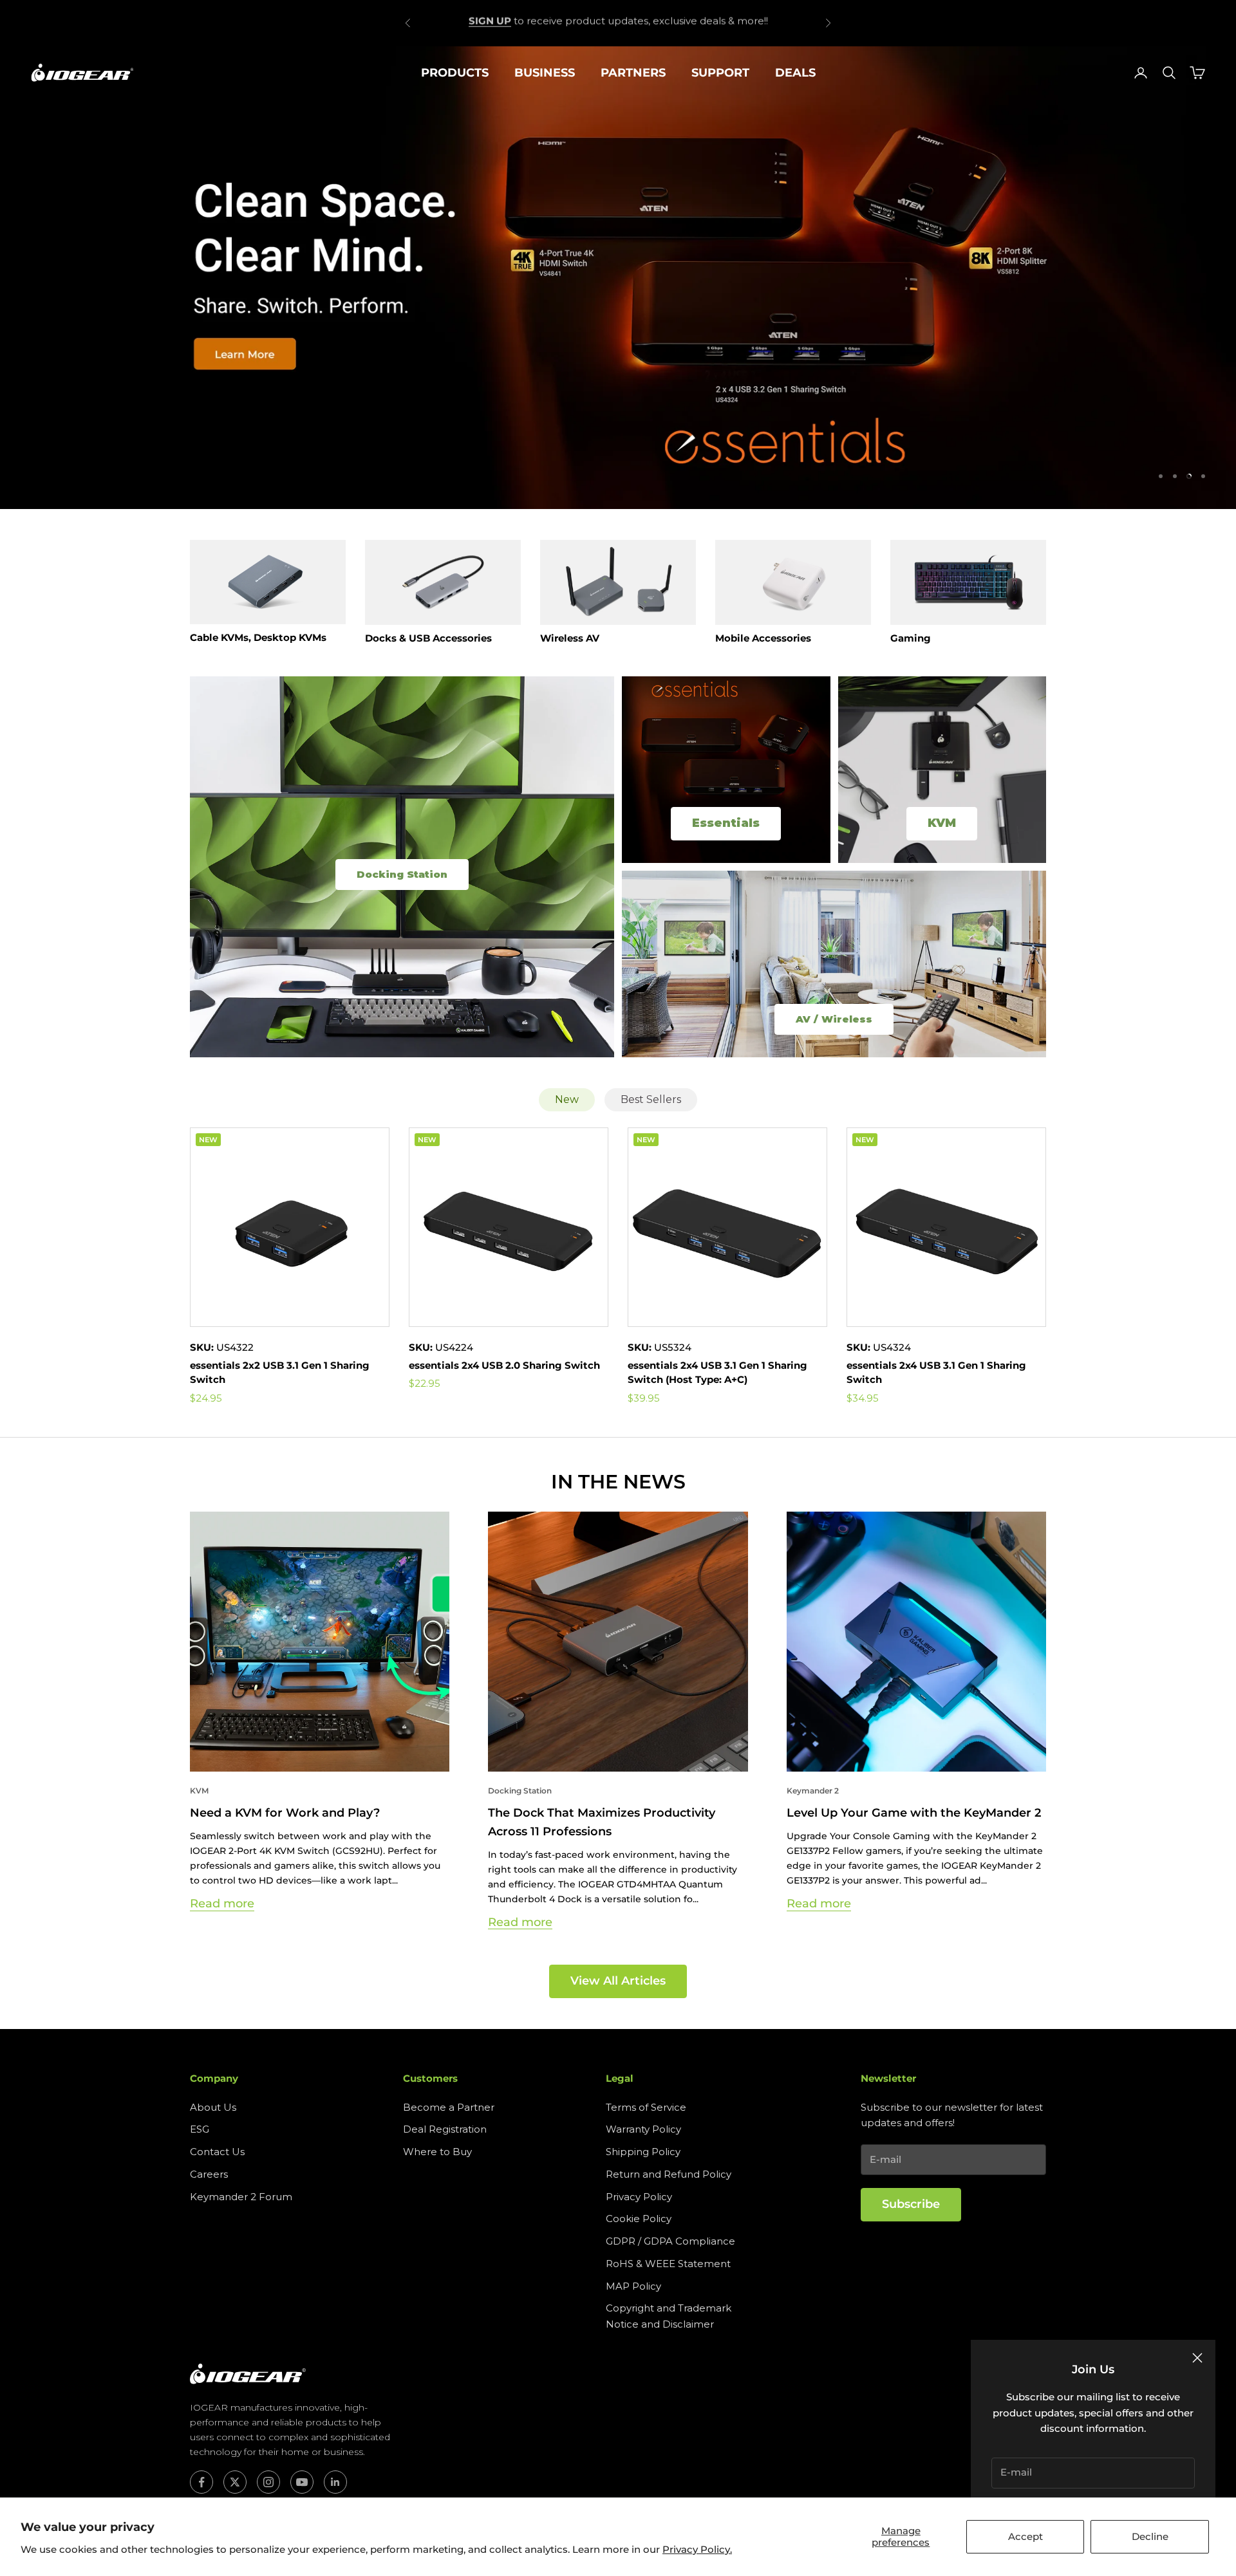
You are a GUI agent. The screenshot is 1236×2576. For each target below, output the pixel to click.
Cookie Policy (639, 2219)
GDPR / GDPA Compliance (670, 2241)
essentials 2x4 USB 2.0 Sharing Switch (504, 1365)
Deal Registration (445, 2129)
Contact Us (217, 2152)
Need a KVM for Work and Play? (285, 1813)
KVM (199, 1791)
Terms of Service (646, 2107)
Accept (1025, 2536)
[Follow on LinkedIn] (335, 2482)
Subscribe (911, 2204)
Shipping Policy (643, 2152)
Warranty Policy (643, 2129)
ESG (200, 2129)
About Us (213, 2107)
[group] (618, 277)
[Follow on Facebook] (201, 2482)
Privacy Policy (639, 2197)
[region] (618, 277)
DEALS (795, 73)
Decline (1150, 2536)
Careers (209, 2174)
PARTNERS (633, 73)
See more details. (710, 22)
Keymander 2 (813, 1791)
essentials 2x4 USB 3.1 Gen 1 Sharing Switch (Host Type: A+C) (717, 1373)
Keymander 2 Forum (241, 2197)
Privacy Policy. (697, 2549)
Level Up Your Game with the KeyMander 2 (914, 1813)
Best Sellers (651, 1099)
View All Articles (618, 1981)
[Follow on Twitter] (235, 2482)
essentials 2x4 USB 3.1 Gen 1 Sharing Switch (936, 1373)
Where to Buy (437, 2152)
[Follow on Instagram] (268, 2482)
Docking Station (520, 1791)
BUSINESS (545, 73)
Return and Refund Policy (669, 2174)
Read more (222, 1904)
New (567, 1099)
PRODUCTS (455, 73)
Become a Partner (449, 2107)
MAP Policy (633, 2286)
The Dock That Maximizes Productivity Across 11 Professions (602, 1822)
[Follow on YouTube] (302, 2482)
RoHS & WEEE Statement (668, 2264)
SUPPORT (720, 73)
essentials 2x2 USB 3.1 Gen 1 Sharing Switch (280, 1373)
